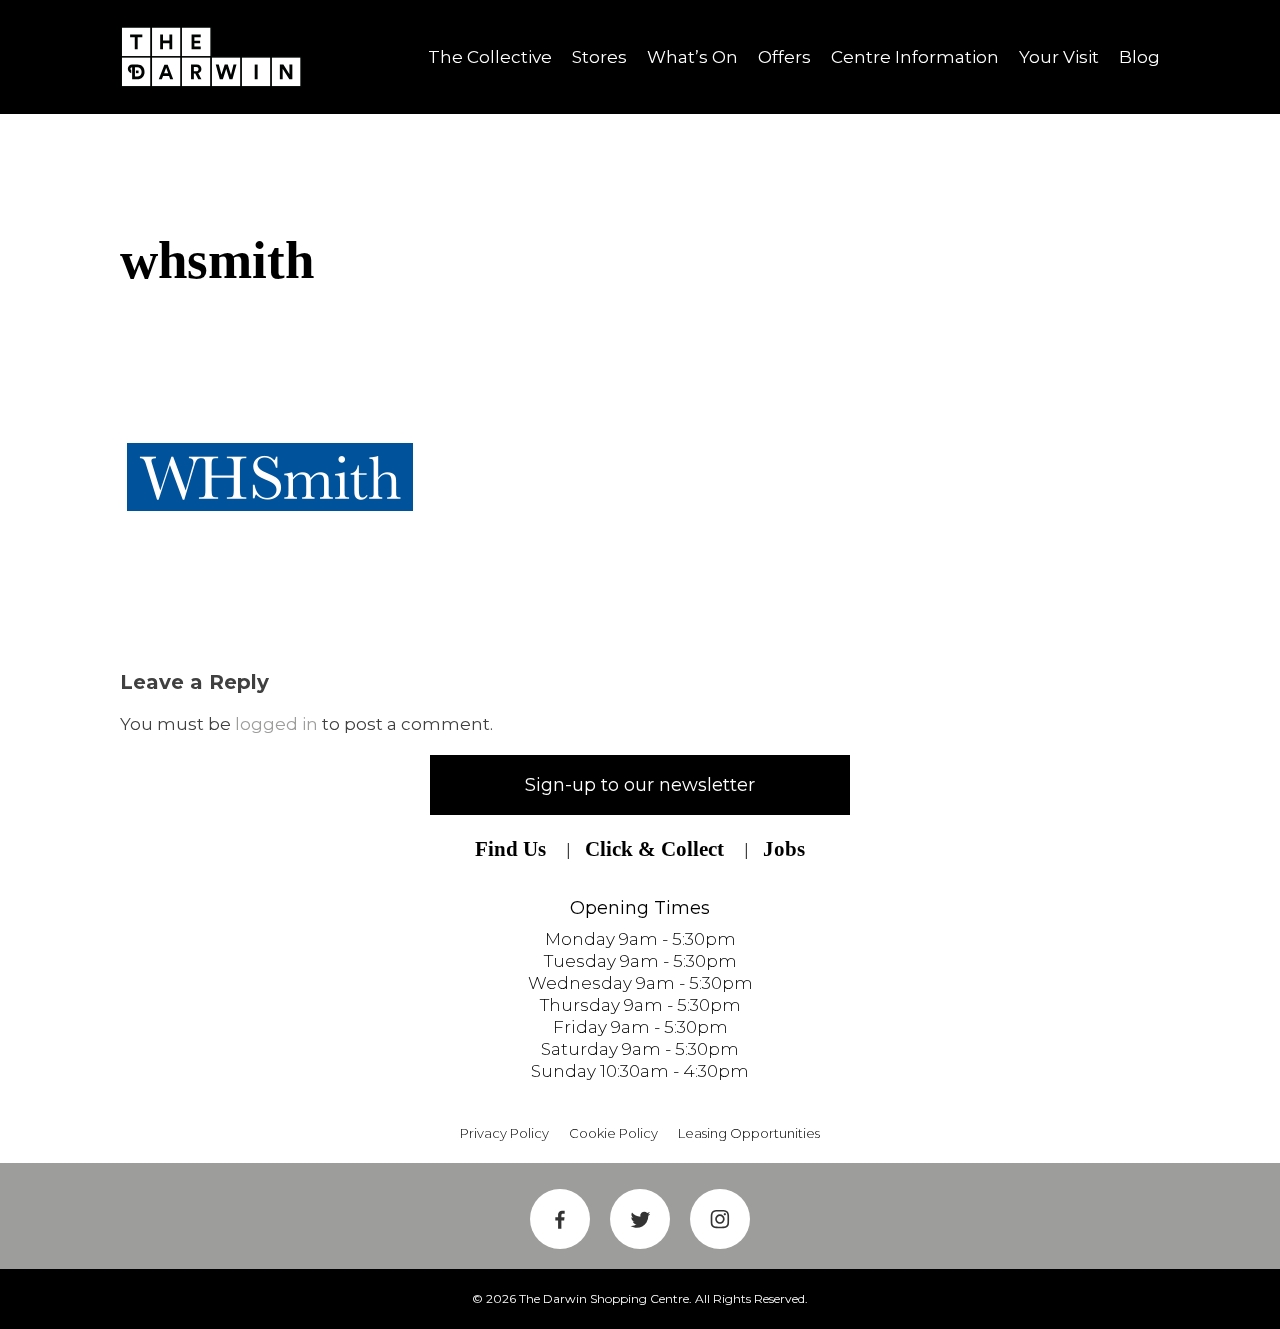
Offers (784, 57)
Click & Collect (654, 849)
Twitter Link (640, 1219)
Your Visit (1059, 57)
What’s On (692, 57)
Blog (1139, 57)
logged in (276, 724)
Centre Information (915, 57)
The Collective (490, 57)
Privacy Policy (504, 1133)
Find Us (510, 849)
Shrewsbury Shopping (218, 57)
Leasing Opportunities (749, 1133)
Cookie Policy (613, 1133)
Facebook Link (560, 1219)
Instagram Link (720, 1219)
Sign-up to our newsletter (640, 785)
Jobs (784, 849)
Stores (599, 57)
